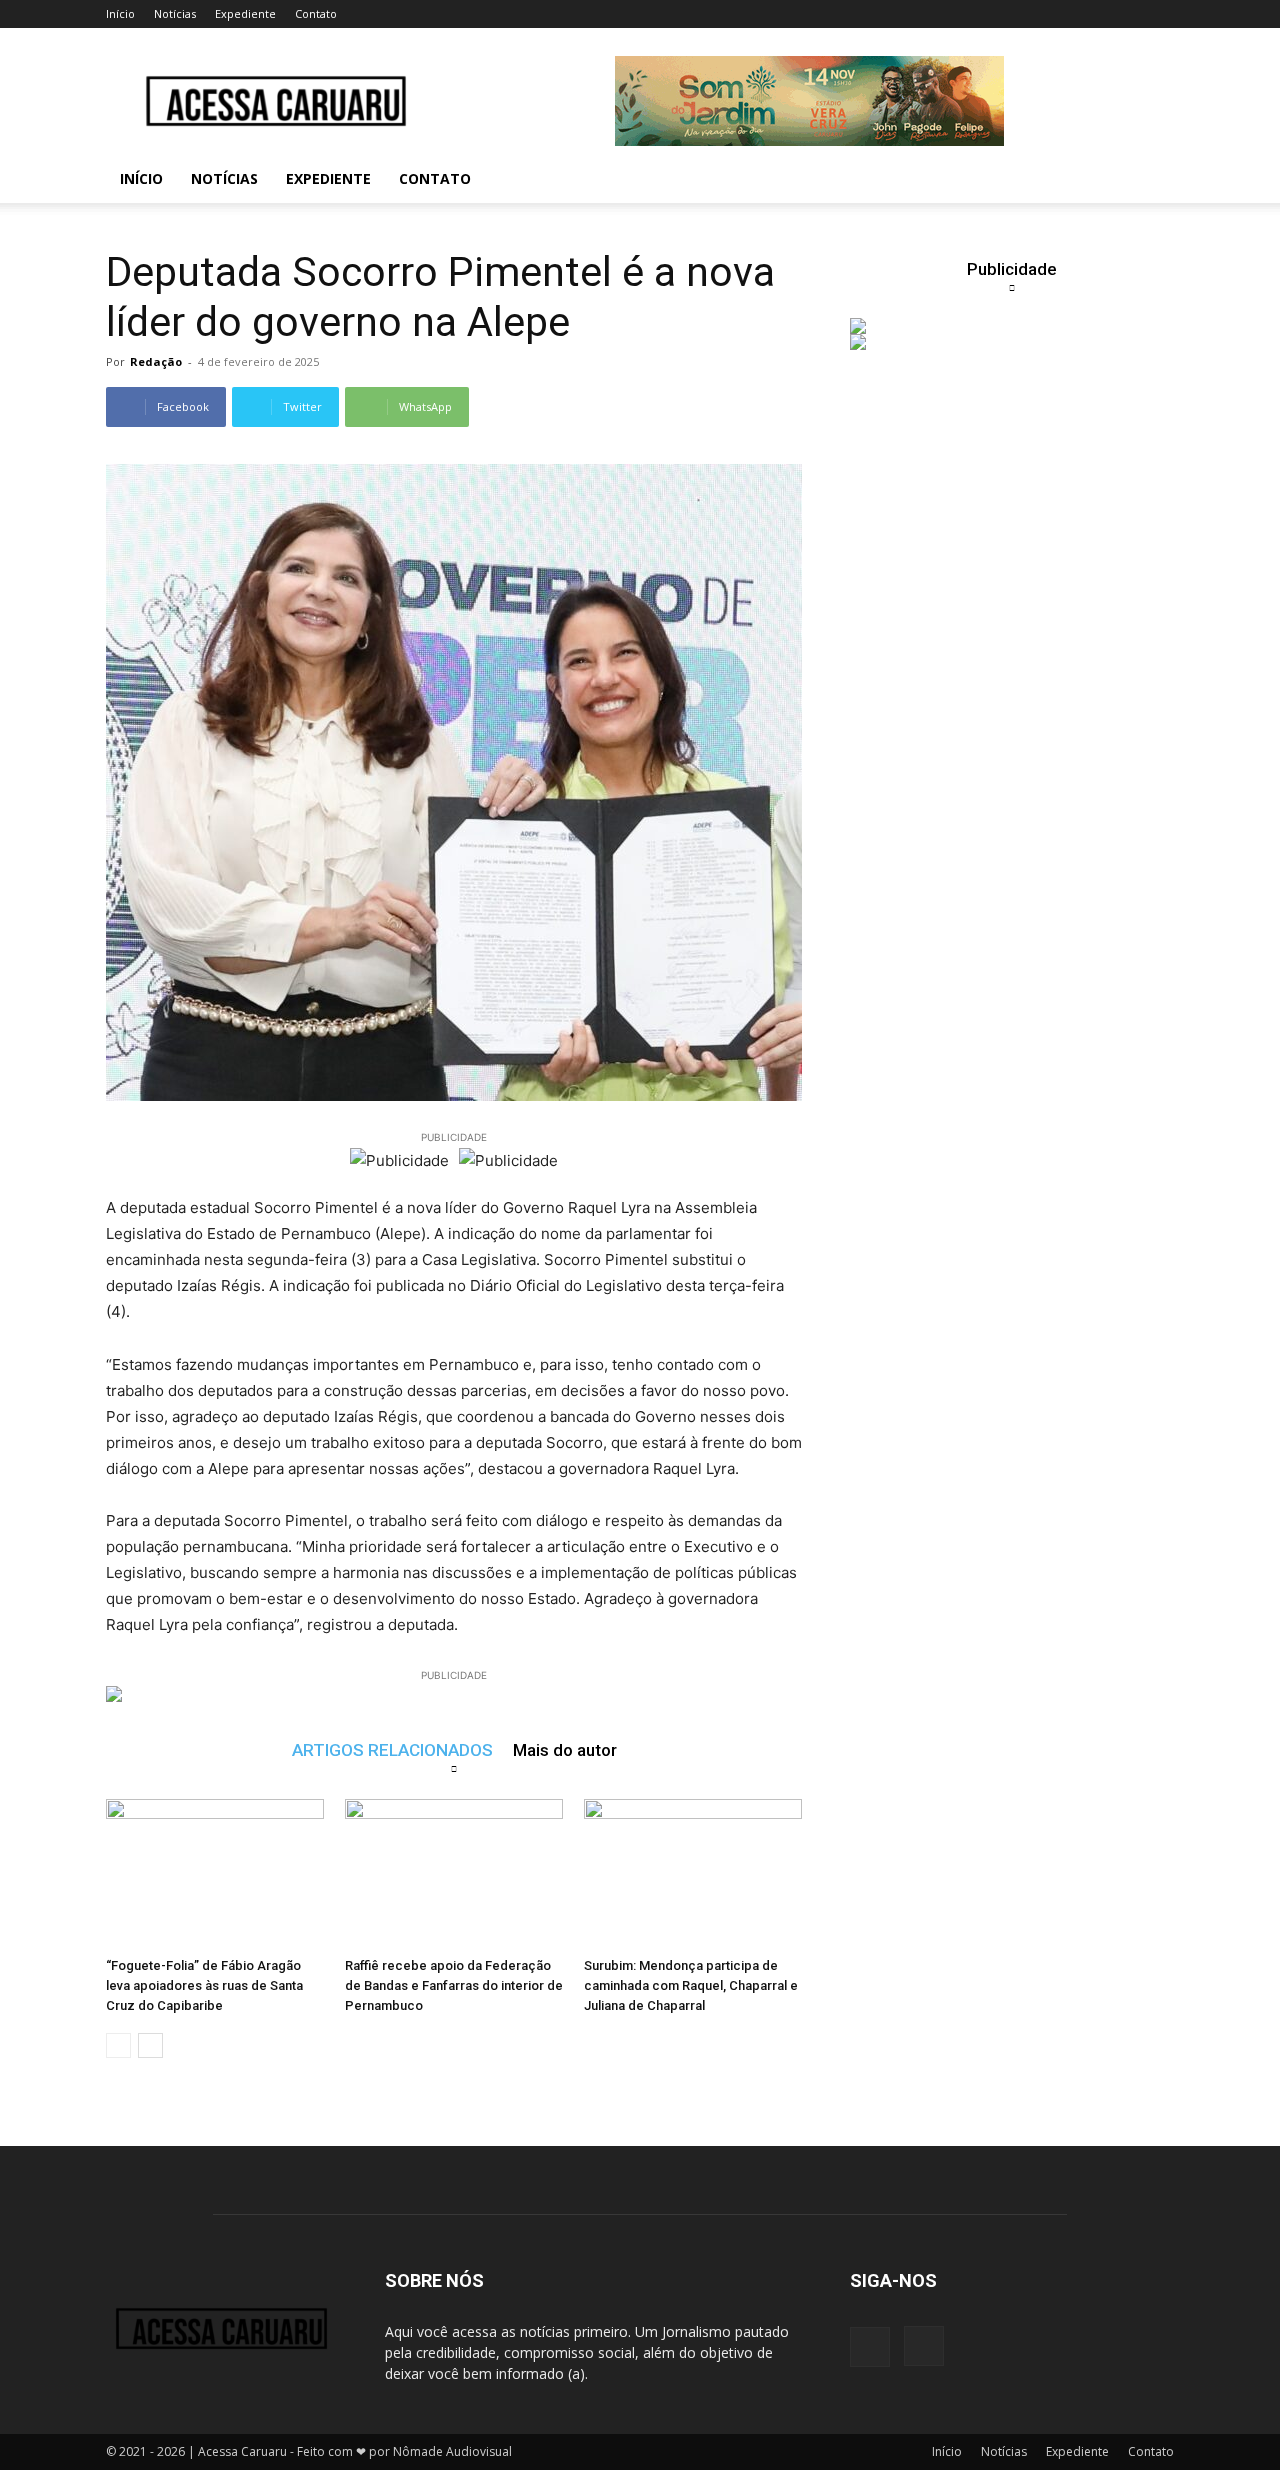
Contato (316, 13)
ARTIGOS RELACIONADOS (392, 1749)
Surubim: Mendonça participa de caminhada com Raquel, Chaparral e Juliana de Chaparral (691, 1985)
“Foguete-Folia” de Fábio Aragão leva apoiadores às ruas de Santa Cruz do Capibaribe (204, 1985)
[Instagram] (924, 2346)
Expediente (245, 13)
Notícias (175, 13)
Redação (156, 361)
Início (120, 13)
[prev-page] (118, 2045)
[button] (1150, 180)
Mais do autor (565, 1749)
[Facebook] (870, 2347)
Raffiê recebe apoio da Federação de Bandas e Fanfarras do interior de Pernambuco (454, 1985)
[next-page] (150, 2045)
